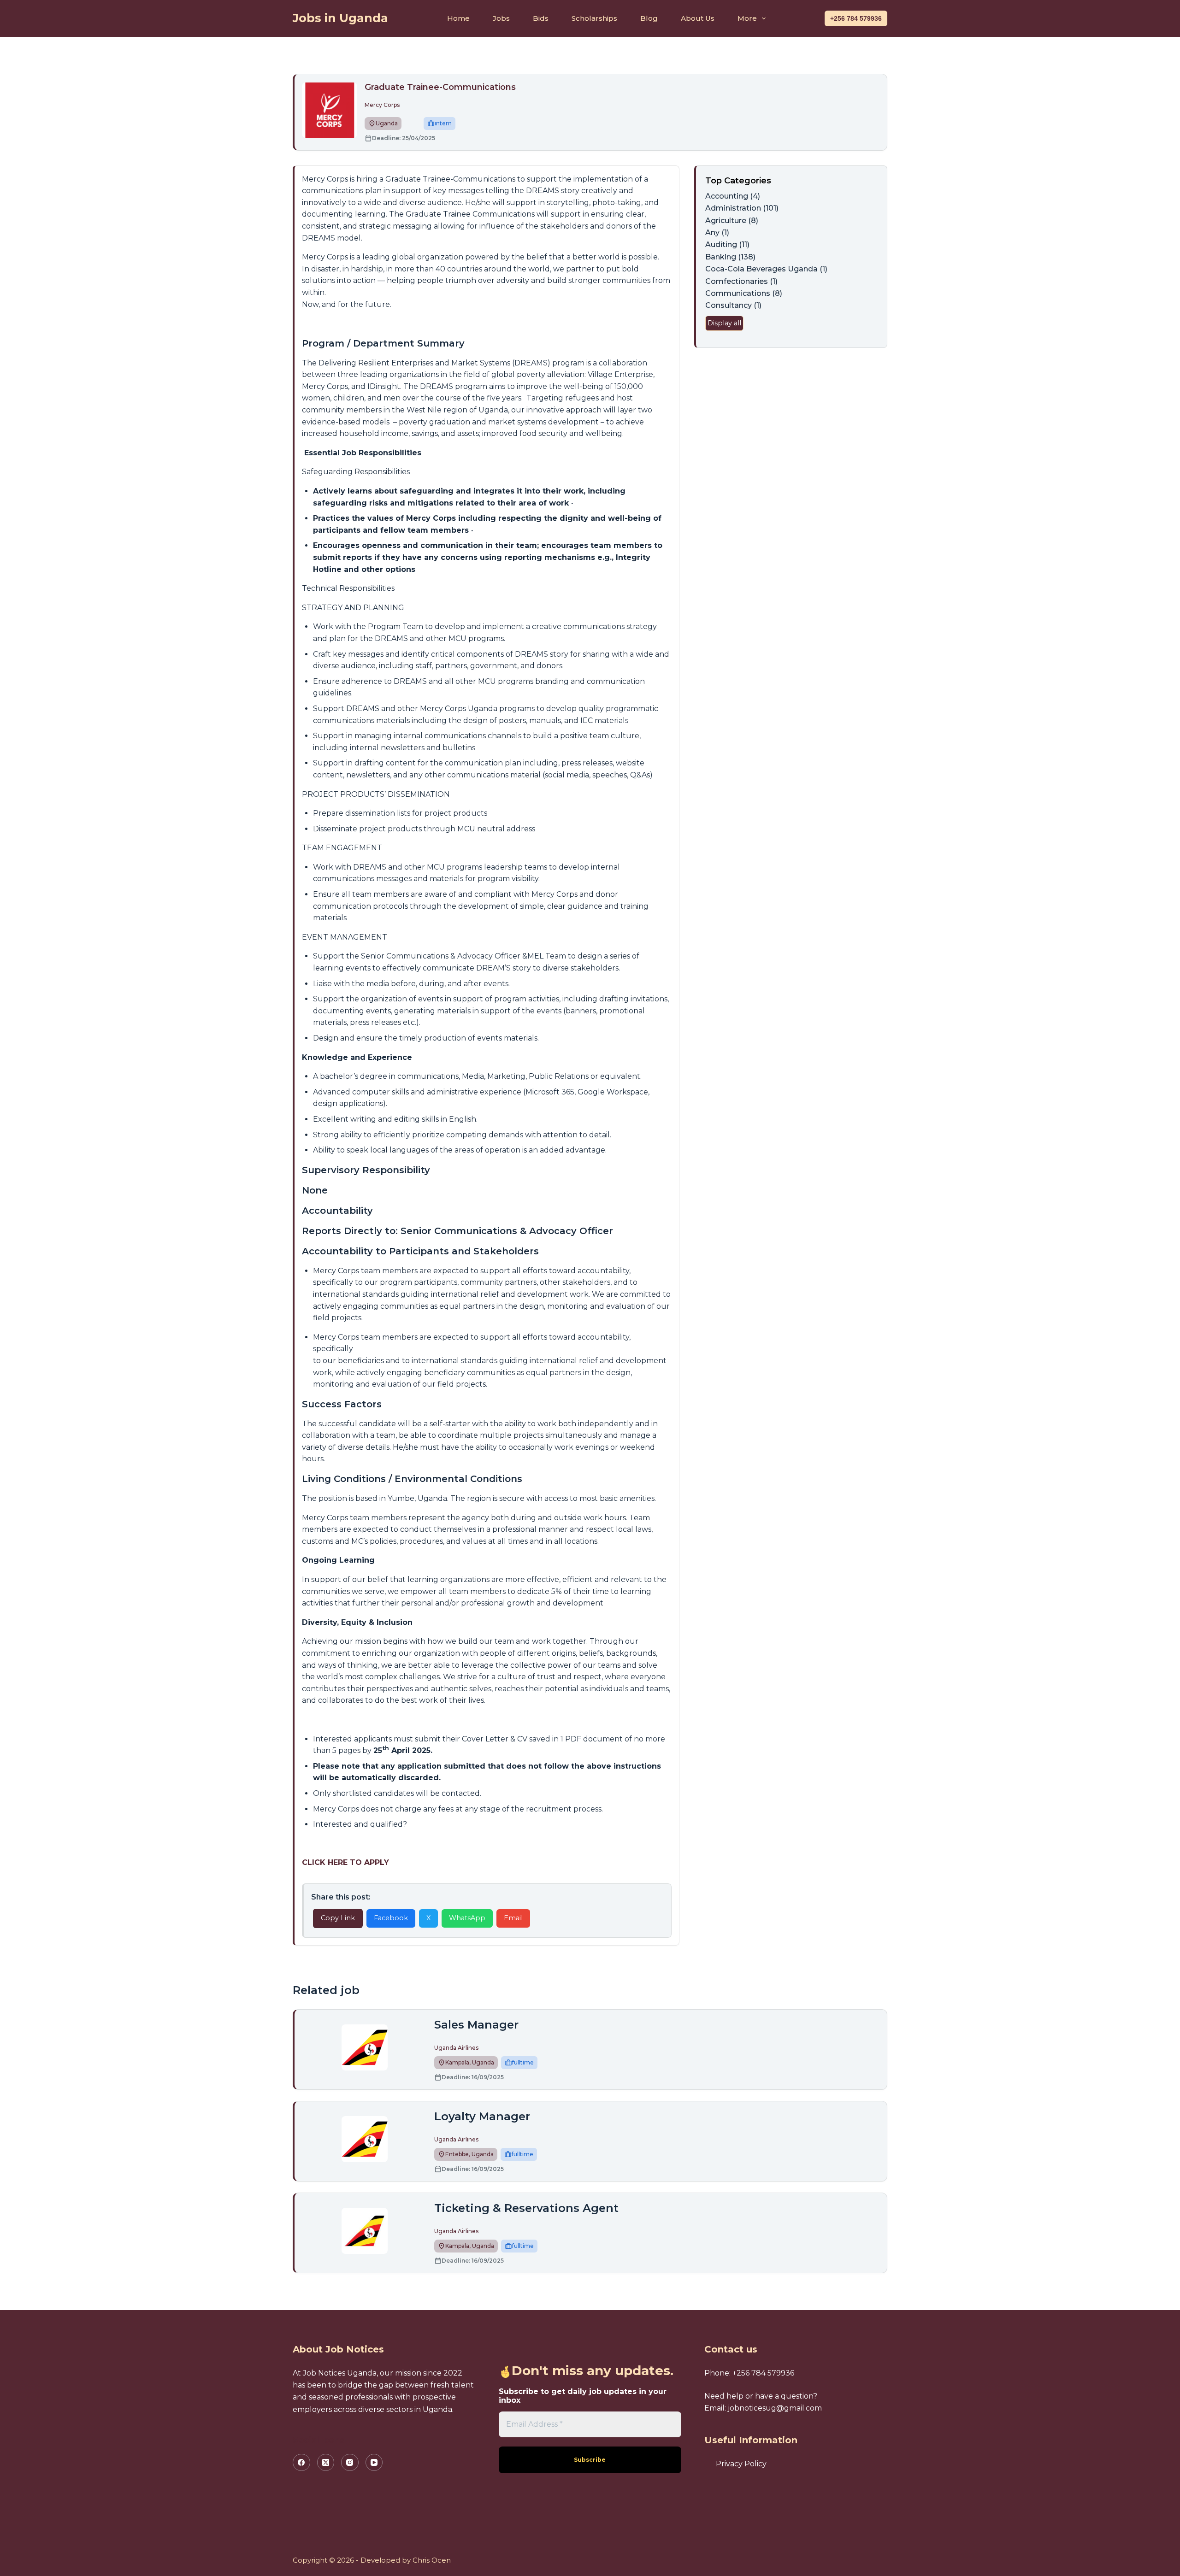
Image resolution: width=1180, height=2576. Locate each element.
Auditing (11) (727, 244)
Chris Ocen (432, 2560)
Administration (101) (742, 208)
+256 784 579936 (856, 18)
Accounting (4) (733, 196)
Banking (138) (730, 257)
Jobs (501, 18)
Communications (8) (744, 293)
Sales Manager (476, 2025)
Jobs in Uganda (340, 18)
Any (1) (717, 232)
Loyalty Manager (482, 2116)
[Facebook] (301, 2463)
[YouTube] (374, 2463)
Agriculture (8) (732, 221)
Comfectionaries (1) (741, 281)
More (747, 18)
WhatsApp (467, 1918)
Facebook (391, 1918)
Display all (724, 323)
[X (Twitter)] (326, 2463)
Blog (649, 18)
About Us (698, 18)
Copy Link (338, 1918)
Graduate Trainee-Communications (440, 87)
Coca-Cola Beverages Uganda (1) (766, 269)
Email (513, 1918)
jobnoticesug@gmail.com (775, 2408)
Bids (541, 18)
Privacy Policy (741, 2464)
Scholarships (594, 18)
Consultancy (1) (733, 305)
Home (458, 18)
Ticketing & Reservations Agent (526, 2208)
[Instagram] (350, 2463)
